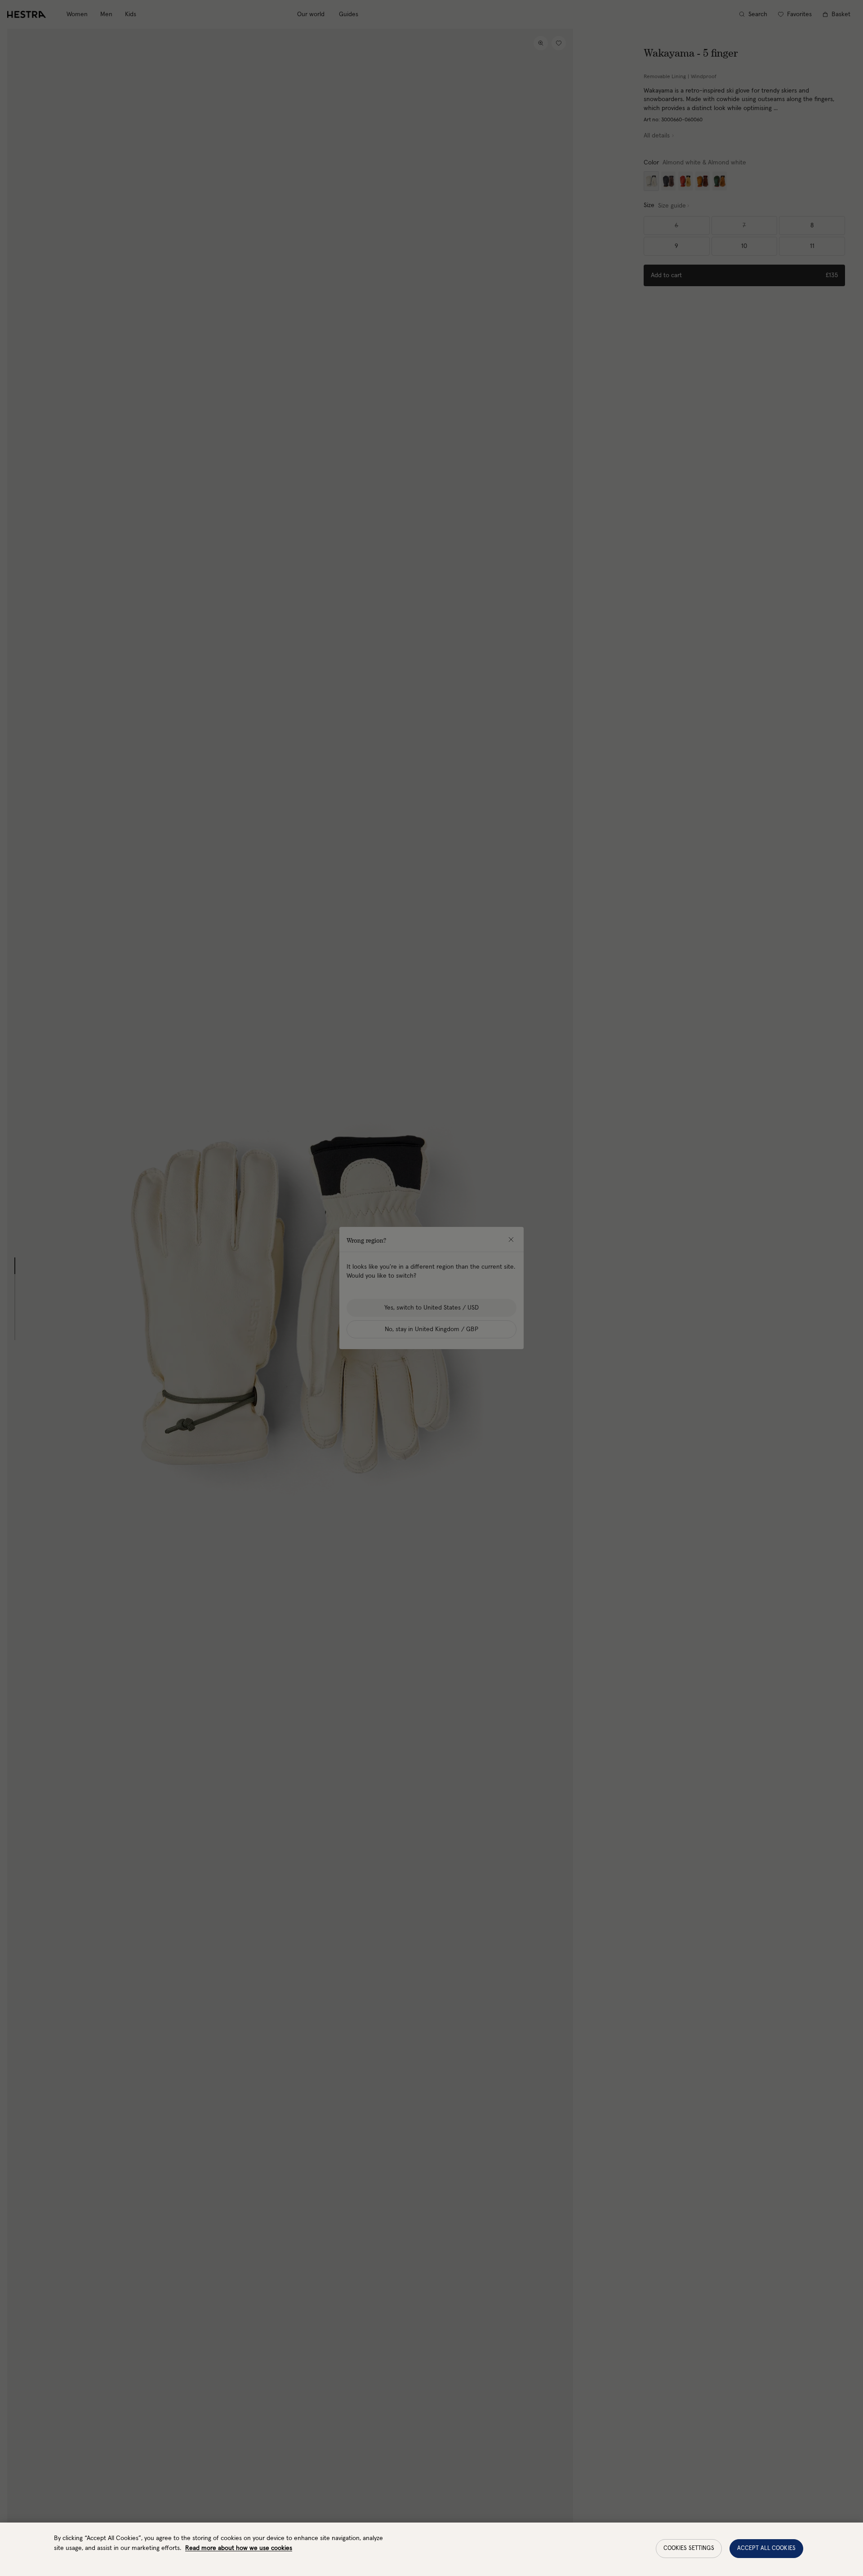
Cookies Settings (689, 2548)
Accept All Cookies (766, 2548)
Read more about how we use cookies (239, 2548)
